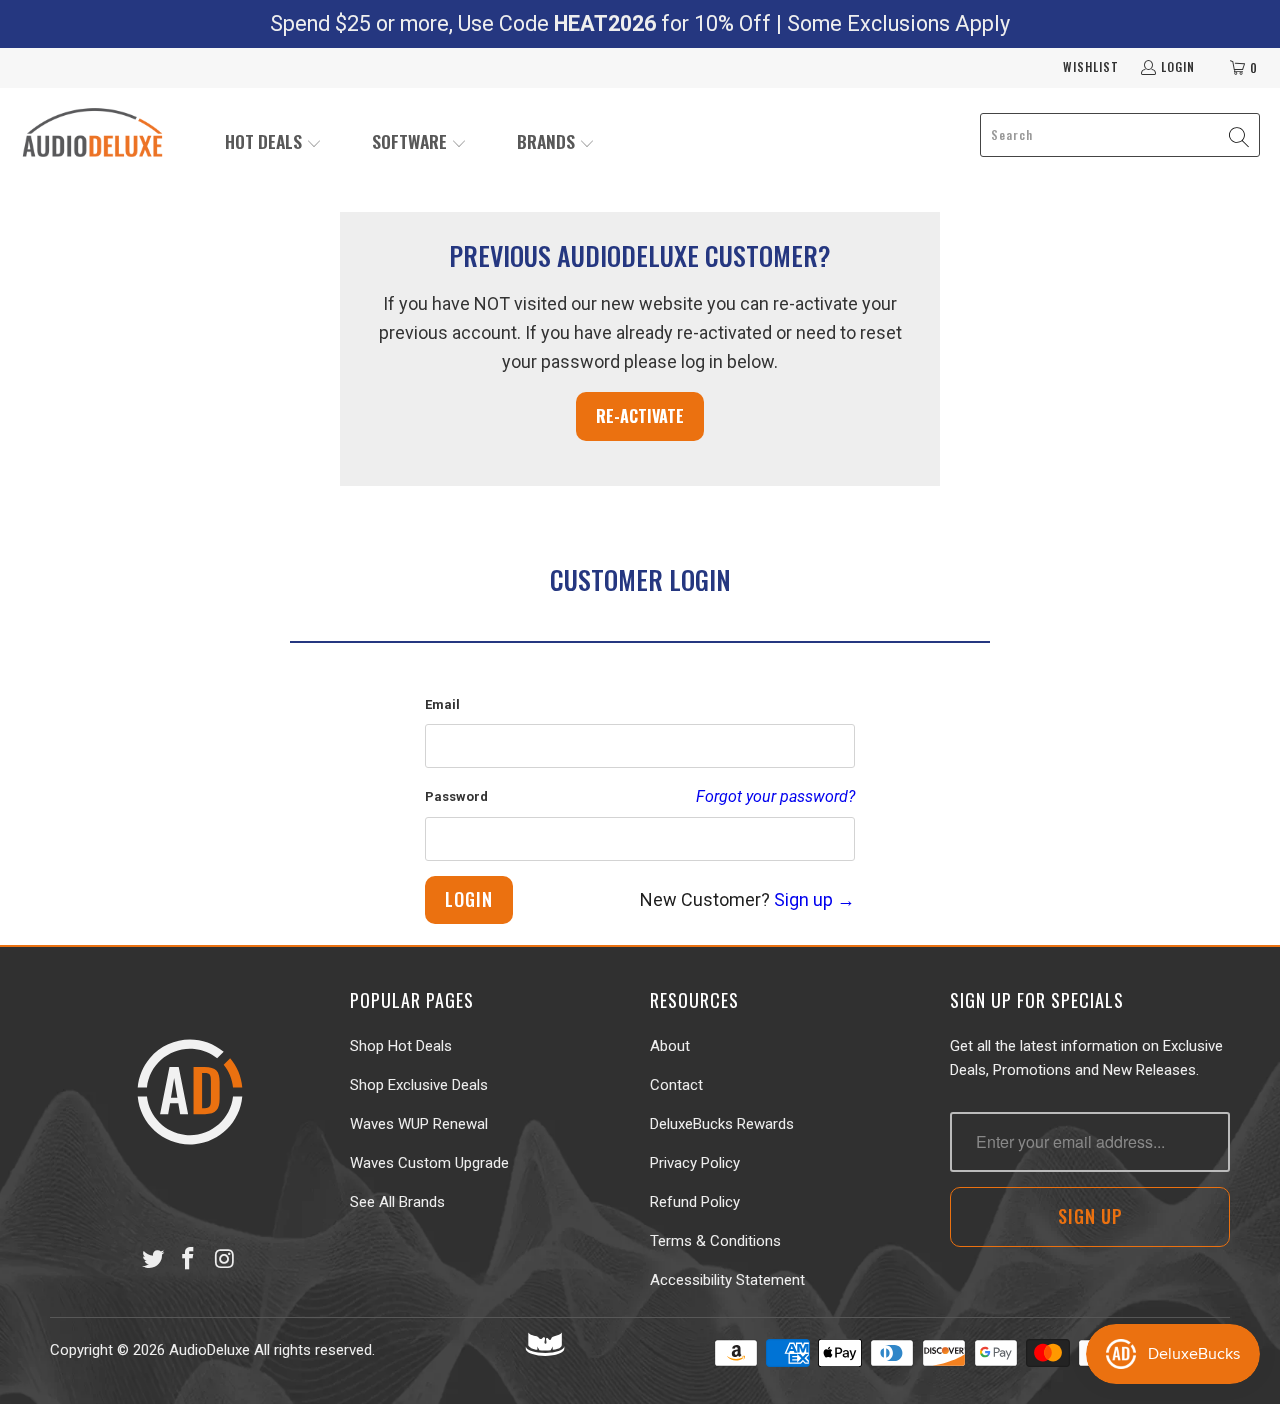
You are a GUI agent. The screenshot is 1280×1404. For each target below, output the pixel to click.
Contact (676, 1085)
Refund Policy (695, 1202)
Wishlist (1091, 66)
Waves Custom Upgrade (429, 1163)
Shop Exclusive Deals (419, 1085)
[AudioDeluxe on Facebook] (189, 1260)
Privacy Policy (695, 1163)
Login (1178, 66)
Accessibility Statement (727, 1280)
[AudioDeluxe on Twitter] (153, 1260)
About (670, 1046)
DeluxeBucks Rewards (722, 1124)
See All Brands (397, 1202)
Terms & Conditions (715, 1241)
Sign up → (814, 899)
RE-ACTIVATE (640, 416)
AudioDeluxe (209, 1350)
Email (442, 704)
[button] (273, 143)
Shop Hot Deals (401, 1046)
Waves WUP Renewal (419, 1124)
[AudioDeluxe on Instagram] (225, 1260)
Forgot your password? (775, 796)
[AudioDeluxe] (92, 135)
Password (456, 796)
